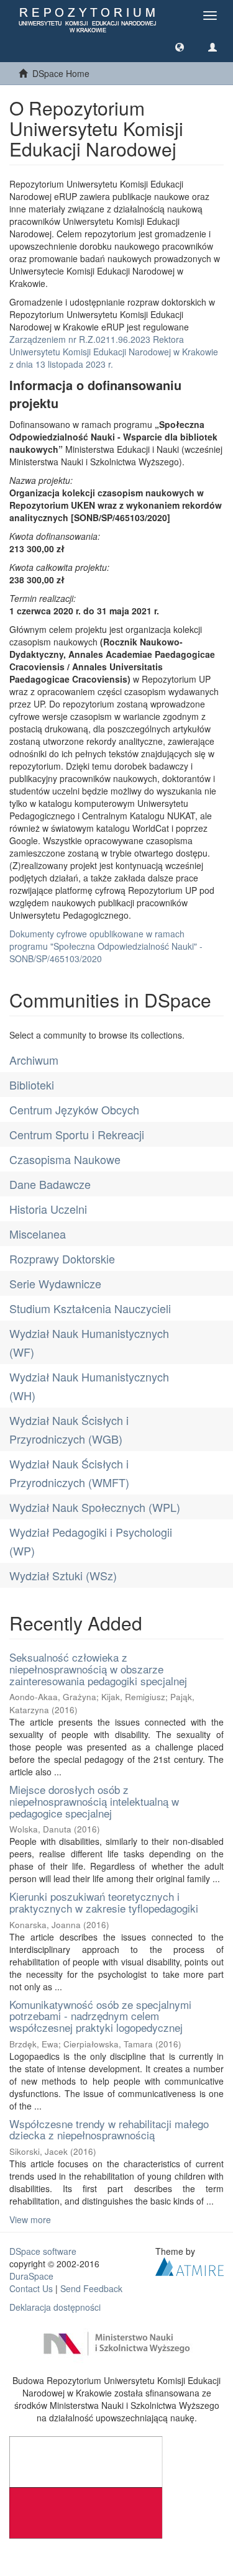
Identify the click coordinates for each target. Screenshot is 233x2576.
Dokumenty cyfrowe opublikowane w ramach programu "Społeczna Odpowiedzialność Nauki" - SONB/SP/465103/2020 (106, 946)
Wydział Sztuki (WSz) (63, 1575)
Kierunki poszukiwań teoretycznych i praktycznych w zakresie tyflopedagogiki (104, 1902)
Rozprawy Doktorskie (62, 1258)
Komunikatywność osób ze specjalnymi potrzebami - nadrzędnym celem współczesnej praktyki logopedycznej (100, 2016)
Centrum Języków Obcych (74, 1109)
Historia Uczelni (48, 1209)
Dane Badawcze (50, 1184)
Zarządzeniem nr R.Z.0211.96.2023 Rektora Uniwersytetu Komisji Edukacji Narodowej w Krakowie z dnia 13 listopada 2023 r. (114, 352)
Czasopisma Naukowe (65, 1159)
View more (30, 2219)
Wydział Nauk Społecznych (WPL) (95, 1507)
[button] (180, 47)
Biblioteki (32, 1085)
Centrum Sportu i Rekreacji (77, 1134)
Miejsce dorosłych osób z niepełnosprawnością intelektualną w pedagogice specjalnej (94, 1801)
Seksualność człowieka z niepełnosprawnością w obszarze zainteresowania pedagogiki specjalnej (98, 1668)
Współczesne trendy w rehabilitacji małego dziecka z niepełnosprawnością (109, 2129)
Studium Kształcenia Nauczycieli (90, 1308)
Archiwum (34, 1060)
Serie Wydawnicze (55, 1283)
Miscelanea (38, 1234)
